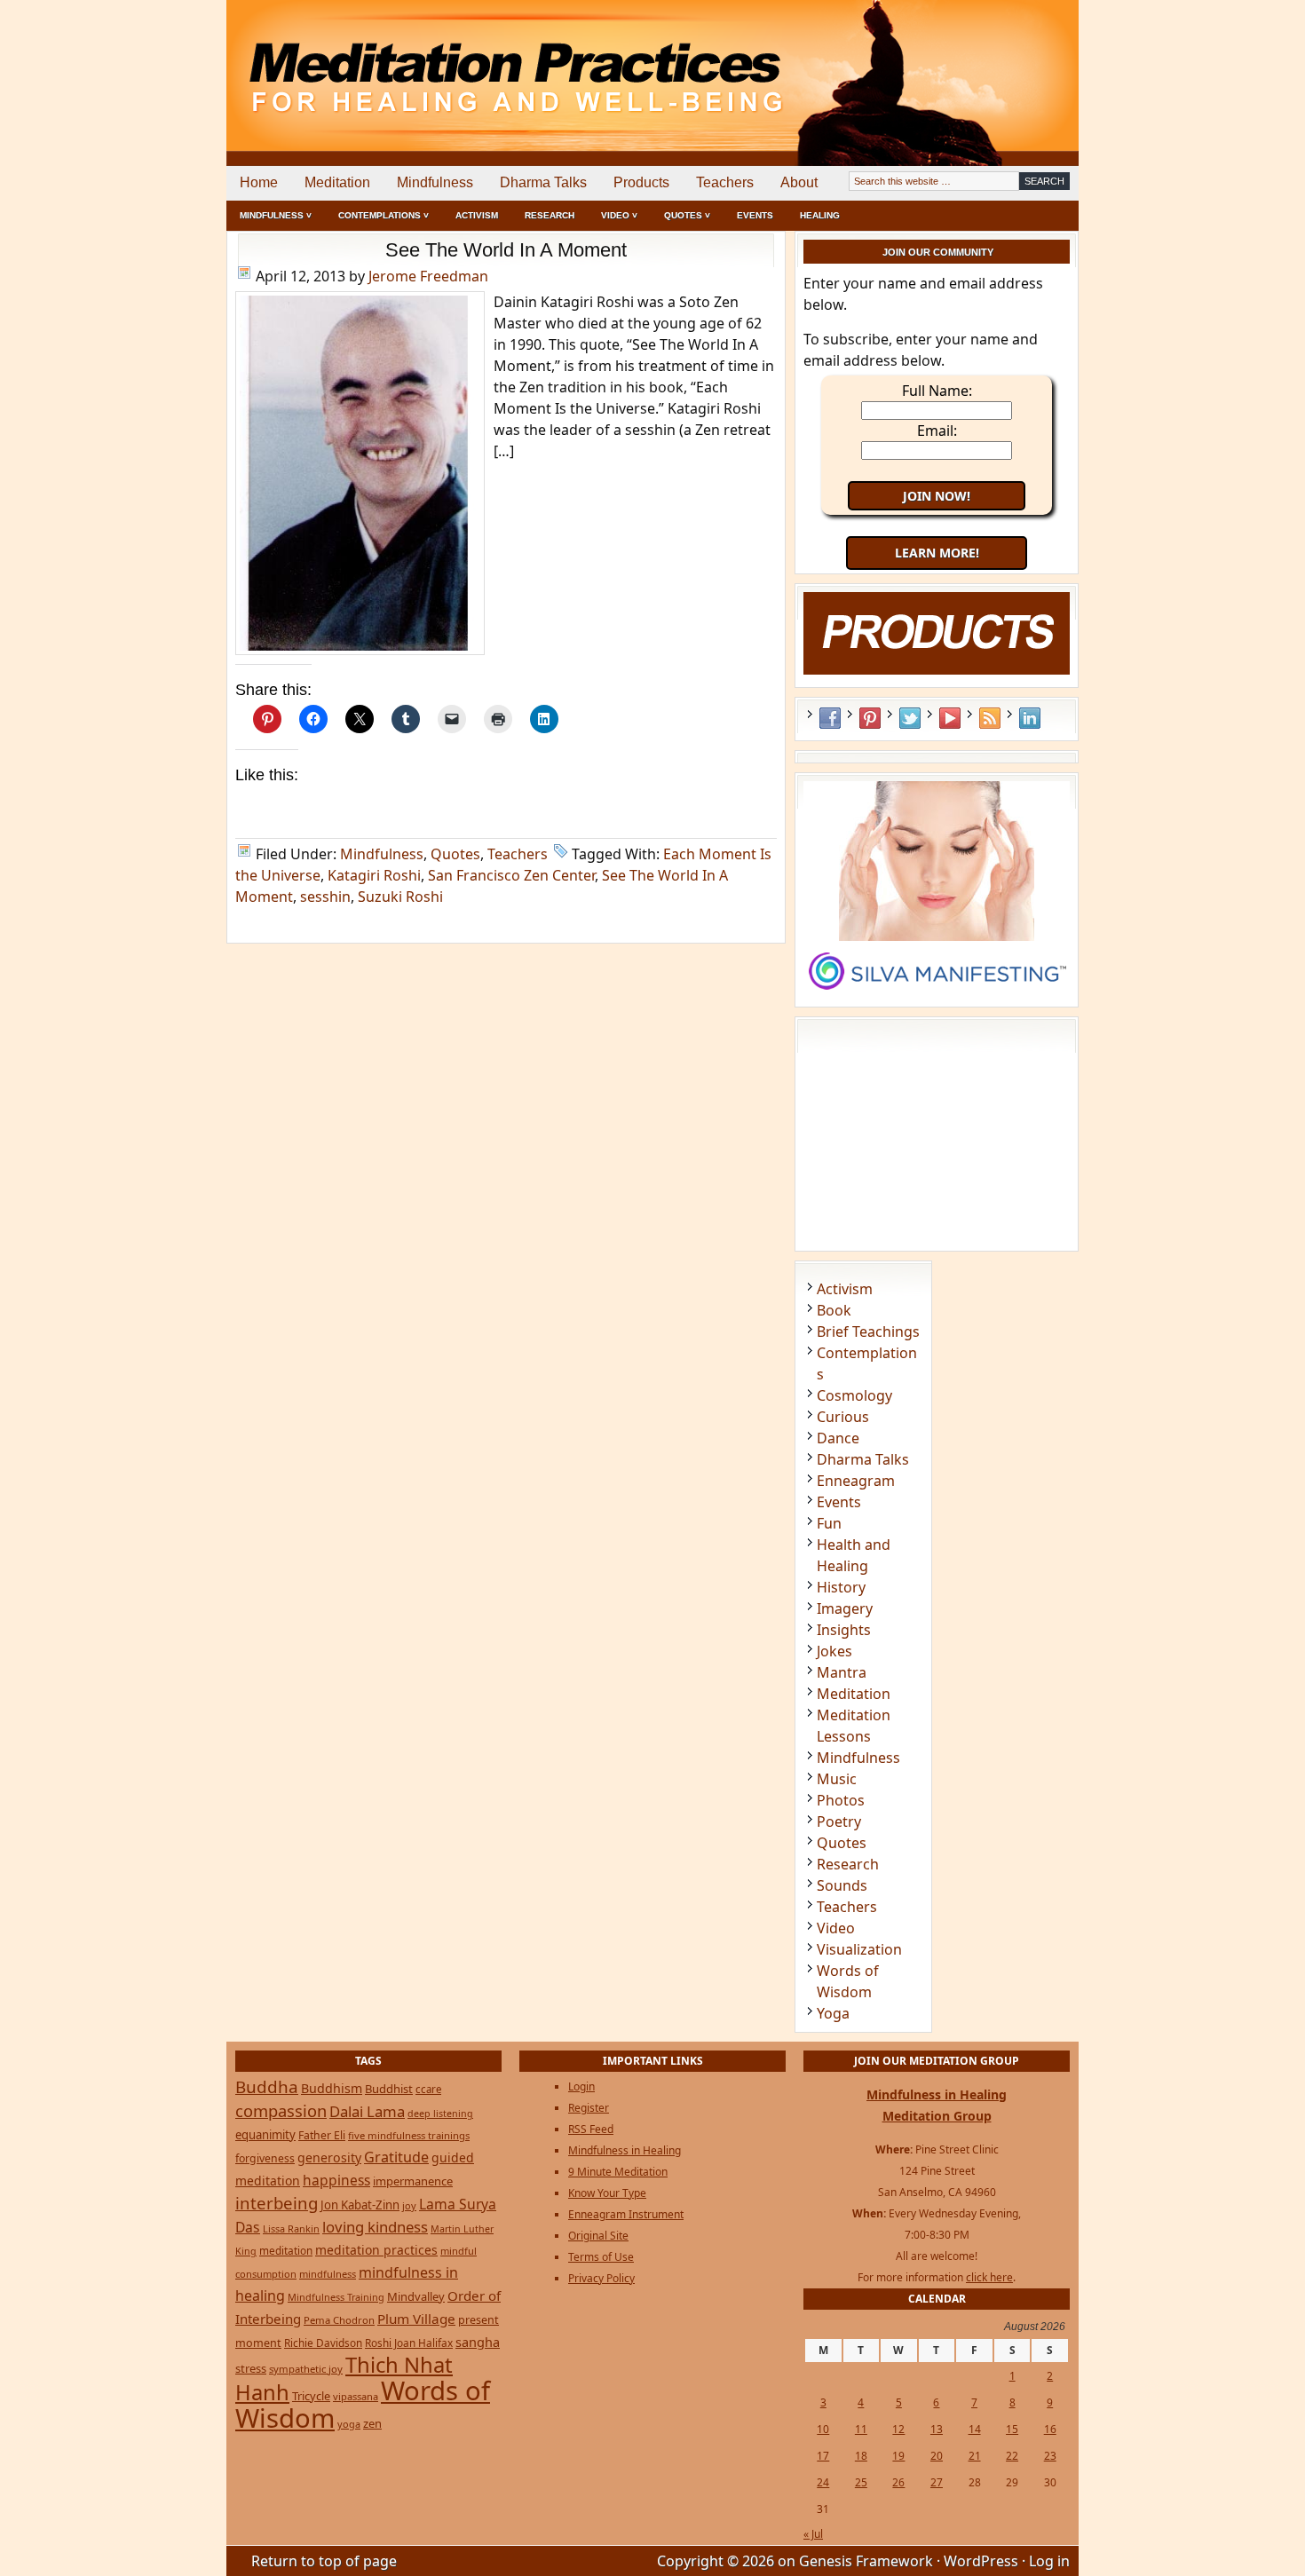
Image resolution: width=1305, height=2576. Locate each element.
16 (1050, 2429)
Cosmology (854, 1395)
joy (409, 2205)
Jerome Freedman (428, 276)
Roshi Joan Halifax (409, 2343)
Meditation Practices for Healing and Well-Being (431, 62)
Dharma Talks (543, 182)
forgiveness (265, 2158)
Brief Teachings (868, 1331)
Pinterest (870, 718)
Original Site (598, 2236)
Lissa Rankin (291, 2228)
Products (641, 182)
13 (937, 2429)
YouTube (950, 718)
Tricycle (311, 2396)
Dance (838, 1438)
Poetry (839, 1821)
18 (861, 2456)
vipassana (356, 2396)
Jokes (834, 1651)
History (841, 1587)
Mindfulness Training (336, 2297)
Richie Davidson (323, 2343)
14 (975, 2429)
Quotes (455, 854)
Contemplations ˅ (384, 215)
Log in (1049, 2561)
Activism (477, 215)
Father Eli (322, 2135)
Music (837, 1779)
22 (1012, 2456)
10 (823, 2429)
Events (755, 215)
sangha (478, 2342)
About (799, 182)
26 (898, 2482)
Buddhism (332, 2088)
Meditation (337, 182)
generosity (329, 2157)
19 (898, 2456)
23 (1050, 2456)
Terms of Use (601, 2257)
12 (898, 2429)
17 (823, 2456)
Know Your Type (607, 2193)
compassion (281, 2110)
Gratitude (396, 2157)
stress (251, 2368)
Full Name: (937, 391)
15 (1012, 2429)
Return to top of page (324, 2561)
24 (823, 2482)
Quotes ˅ (687, 215)
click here (989, 2277)
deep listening (440, 2114)
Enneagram (856, 1481)
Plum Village (416, 2319)
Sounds (842, 1885)
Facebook (830, 718)
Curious (843, 1417)
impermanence (413, 2181)
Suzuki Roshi (400, 897)
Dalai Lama (367, 2111)
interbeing (277, 2203)
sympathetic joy (306, 2369)
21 (975, 2456)
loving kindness (375, 2227)
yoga (349, 2424)
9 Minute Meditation (618, 2172)
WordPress (981, 2561)
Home (259, 182)
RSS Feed (990, 718)
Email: (937, 431)
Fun (829, 1523)
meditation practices (376, 2250)
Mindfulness (435, 182)
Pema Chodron (339, 2320)
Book (834, 1310)
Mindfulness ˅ (276, 215)
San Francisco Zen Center (511, 875)
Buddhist (389, 2089)
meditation (286, 2250)
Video (836, 1928)
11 (861, 2429)
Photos (841, 1800)
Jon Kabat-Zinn (360, 2205)
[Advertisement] (1005, 62)
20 (937, 2456)
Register (589, 2108)
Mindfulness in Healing (625, 2150)
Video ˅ (619, 215)
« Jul (813, 2534)
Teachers (725, 182)
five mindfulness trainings (409, 2135)
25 (861, 2482)
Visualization (859, 1949)
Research (550, 215)
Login (581, 2086)
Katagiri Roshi (374, 875)
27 (937, 2482)
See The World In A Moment (506, 250)
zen (372, 2423)
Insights (844, 1630)
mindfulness (328, 2274)
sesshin (325, 897)
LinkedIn (1030, 718)
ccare (428, 2089)
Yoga (833, 2013)
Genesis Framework (866, 2561)
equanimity (265, 2135)
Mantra (842, 1672)
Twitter (910, 718)
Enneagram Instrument (626, 2214)
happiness (336, 2180)
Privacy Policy (601, 2278)
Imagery (845, 1608)
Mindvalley (416, 2296)
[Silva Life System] (937, 998)
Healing (820, 215)
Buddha (267, 2087)
